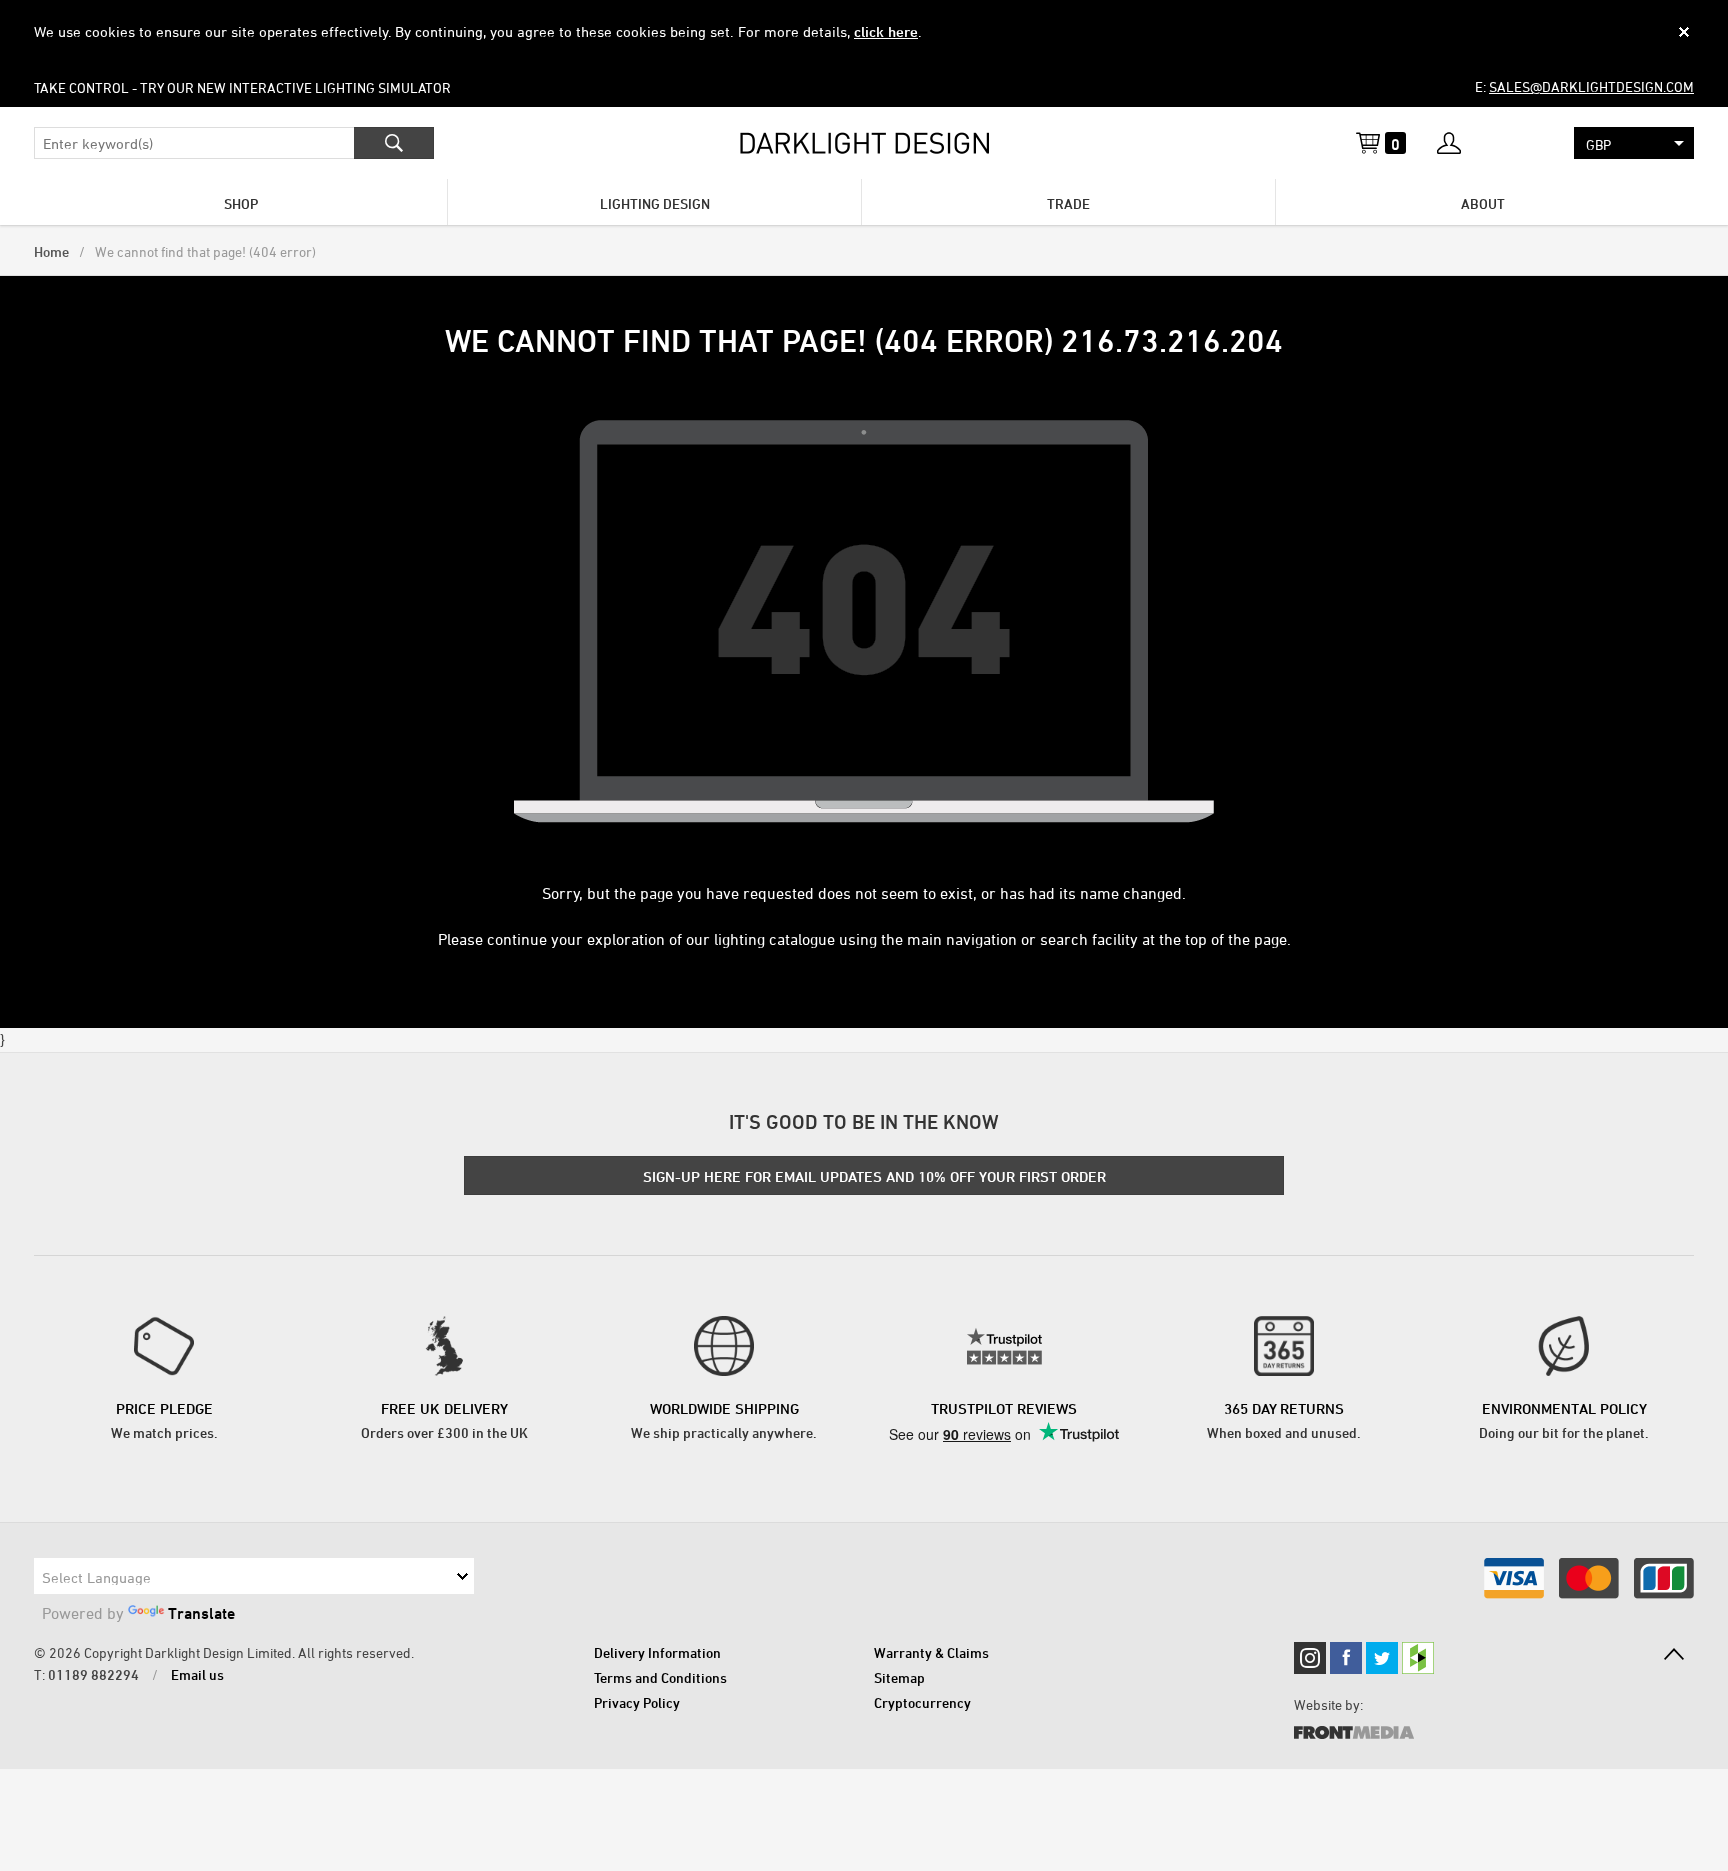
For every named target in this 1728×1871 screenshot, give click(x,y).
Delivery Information (657, 1652)
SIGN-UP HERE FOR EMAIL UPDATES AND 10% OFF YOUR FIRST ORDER (874, 1176)
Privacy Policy (637, 1702)
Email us (197, 1674)
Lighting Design (655, 203)
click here (886, 31)
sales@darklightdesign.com (1591, 86)
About (1483, 203)
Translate (201, 1613)
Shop (241, 203)
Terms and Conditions (660, 1677)
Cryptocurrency (922, 1702)
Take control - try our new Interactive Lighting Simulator (242, 87)
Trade (1068, 203)
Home (51, 251)
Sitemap (899, 1677)
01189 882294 (93, 1674)
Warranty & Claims (931, 1652)
